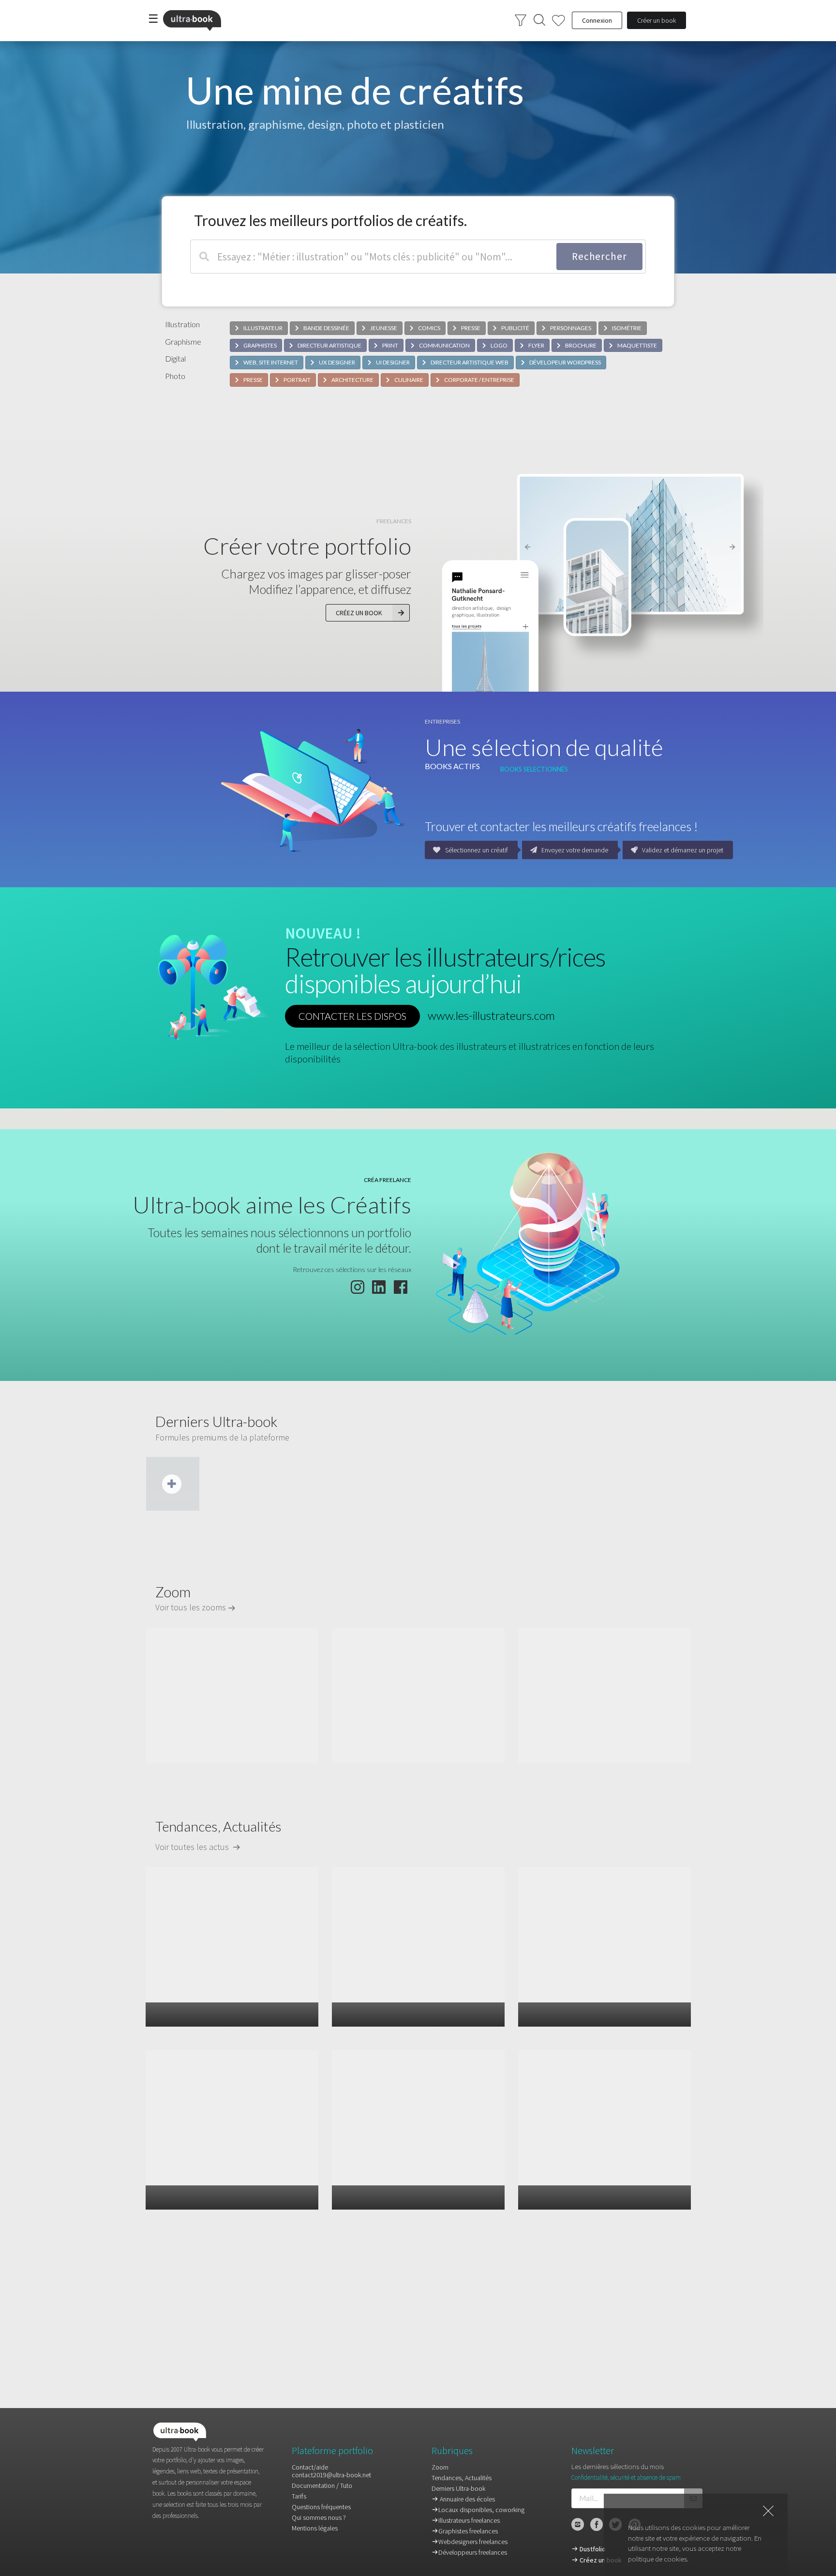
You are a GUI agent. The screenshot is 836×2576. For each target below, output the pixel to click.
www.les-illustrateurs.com (491, 1015)
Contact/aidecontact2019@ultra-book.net (331, 2471)
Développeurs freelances (473, 2552)
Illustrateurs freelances (469, 2520)
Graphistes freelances (468, 2531)
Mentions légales (315, 2528)
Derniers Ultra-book (458, 2488)
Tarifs (299, 2496)
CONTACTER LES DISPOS (352, 1016)
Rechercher (599, 256)
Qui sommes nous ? (319, 2517)
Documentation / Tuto (322, 2485)
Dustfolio (592, 2549)
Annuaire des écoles (467, 2499)
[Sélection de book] (559, 21)
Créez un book (600, 2560)
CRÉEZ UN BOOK (359, 613)
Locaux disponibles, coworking (481, 2510)
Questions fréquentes (321, 2507)
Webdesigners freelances (473, 2542)
